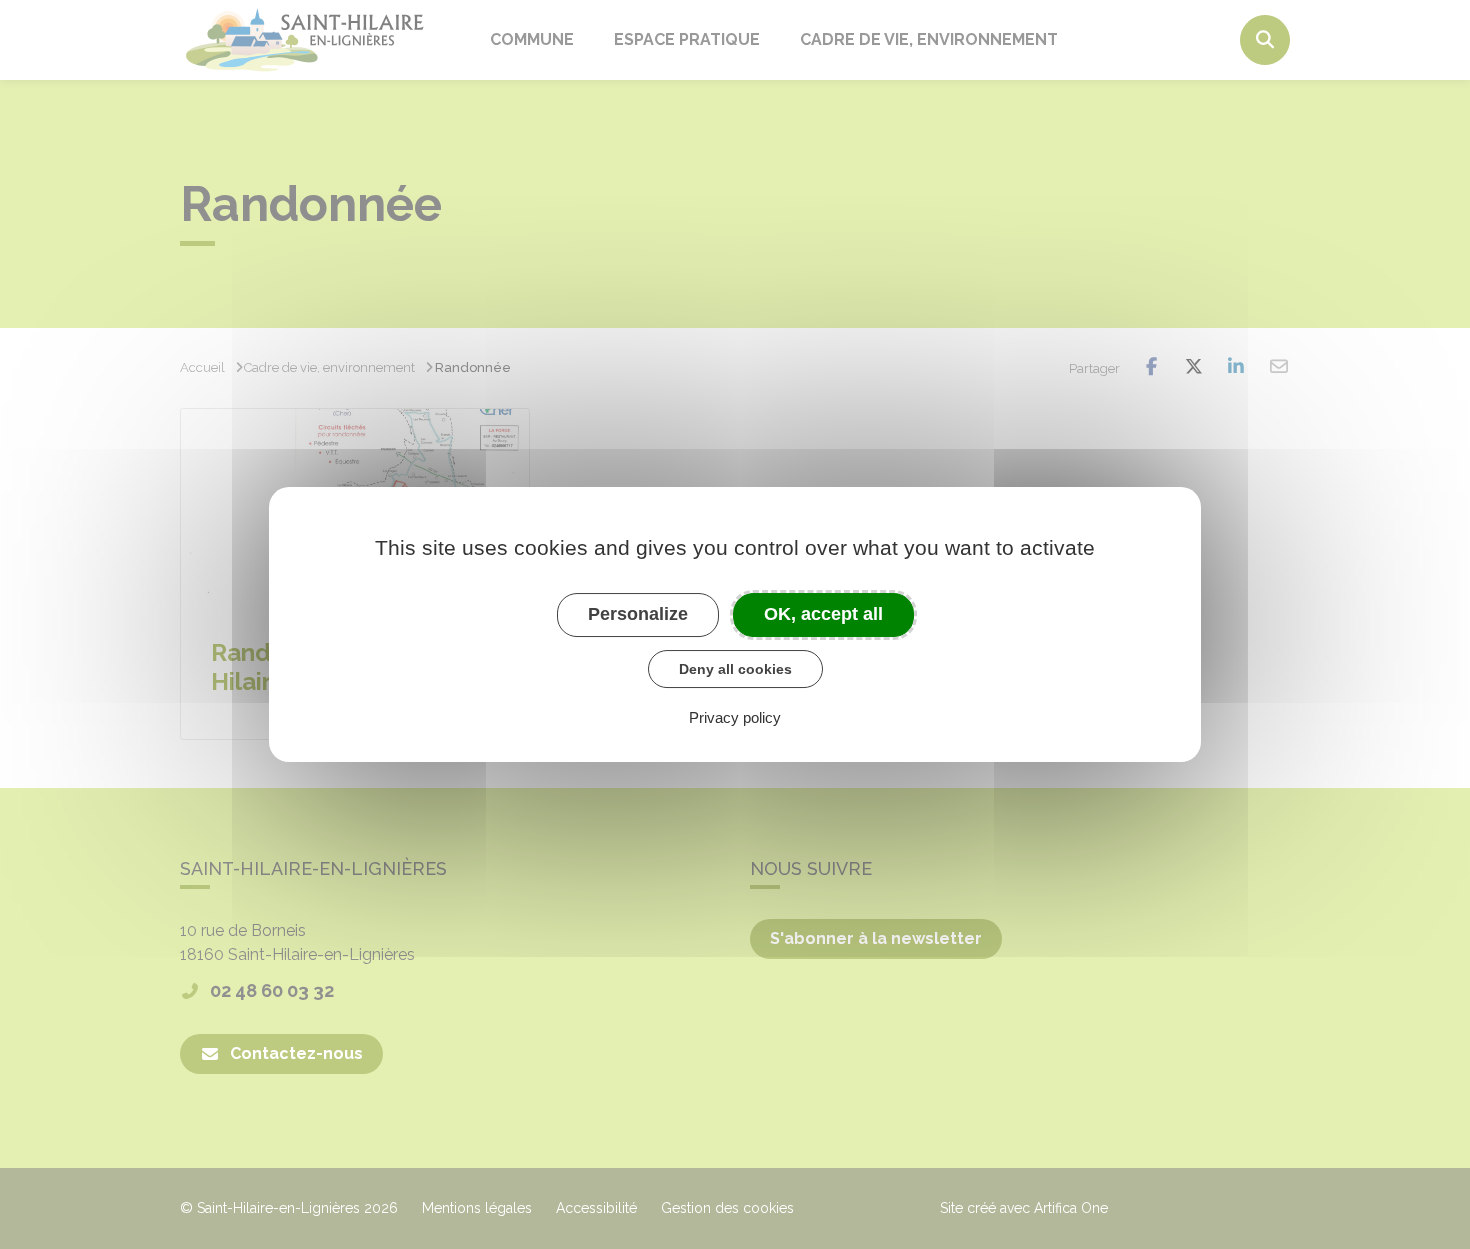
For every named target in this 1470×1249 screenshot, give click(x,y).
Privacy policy (735, 717)
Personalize (638, 614)
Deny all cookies (735, 669)
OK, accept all (823, 614)
